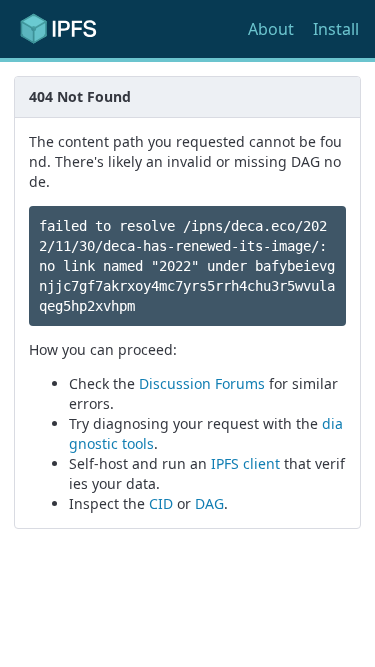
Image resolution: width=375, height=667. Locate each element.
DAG (209, 503)
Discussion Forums (202, 383)
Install (336, 29)
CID (161, 503)
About (271, 29)
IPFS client (245, 463)
